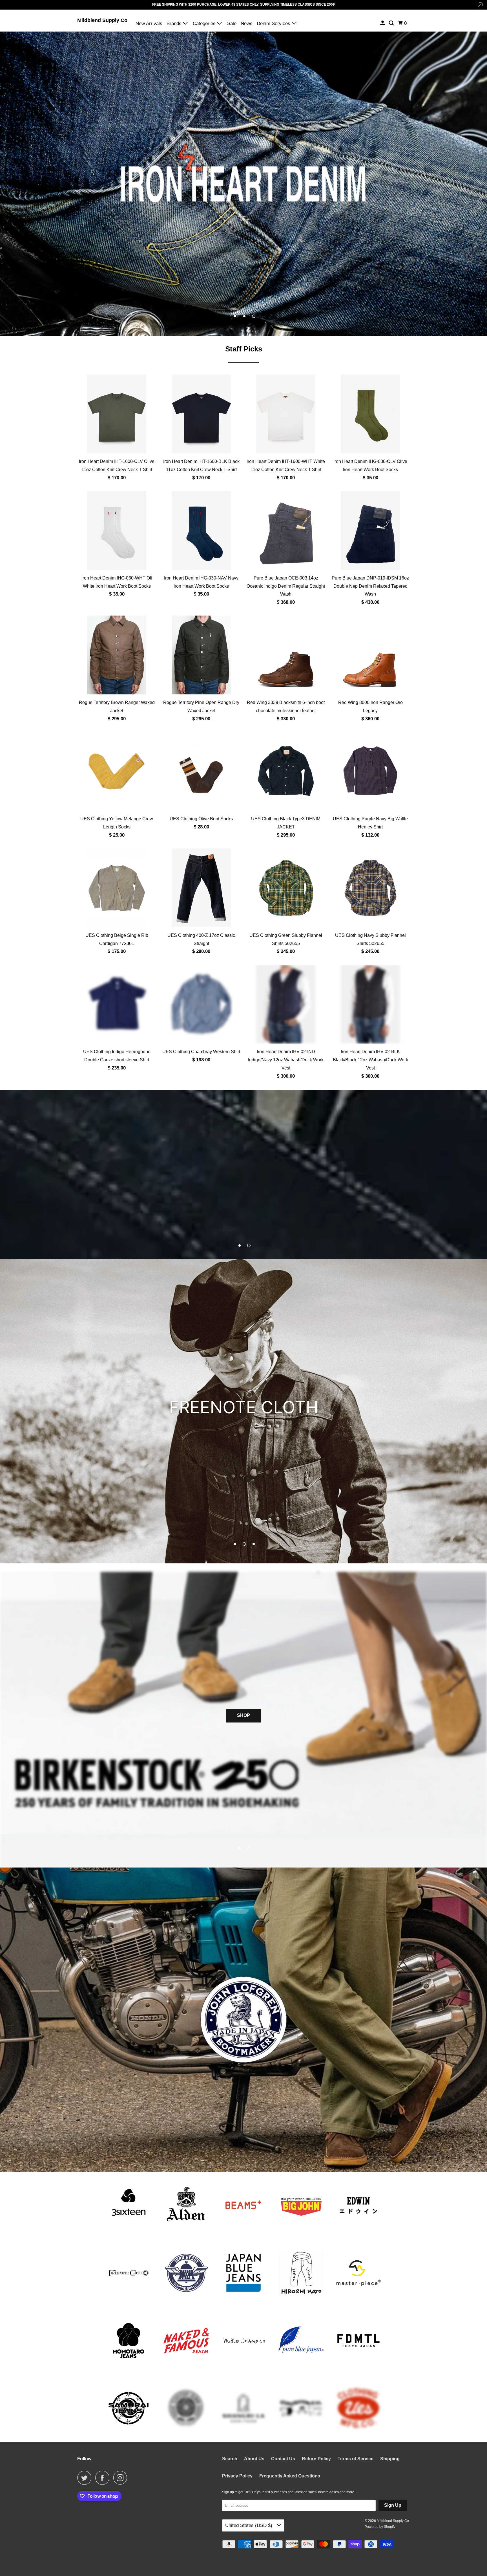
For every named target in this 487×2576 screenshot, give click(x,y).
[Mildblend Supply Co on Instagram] (122, 2478)
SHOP (243, 1715)
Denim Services (274, 24)
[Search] (392, 23)
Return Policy (316, 2459)
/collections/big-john (243, 1411)
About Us (254, 2459)
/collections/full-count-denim (243, 1175)
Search (230, 2459)
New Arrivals (149, 24)
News (247, 24)
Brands (175, 24)
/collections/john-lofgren (243, 2020)
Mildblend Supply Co (102, 20)
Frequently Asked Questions (290, 2476)
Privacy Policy (237, 2476)
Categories (205, 24)
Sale (232, 24)
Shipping (390, 2459)
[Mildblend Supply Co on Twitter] (86, 2478)
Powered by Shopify (380, 2527)
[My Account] (383, 23)
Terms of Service (356, 2459)
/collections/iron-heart (243, 184)
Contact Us (283, 2459)
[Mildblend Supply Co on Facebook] (104, 2478)
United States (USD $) (249, 2525)
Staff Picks (244, 349)
